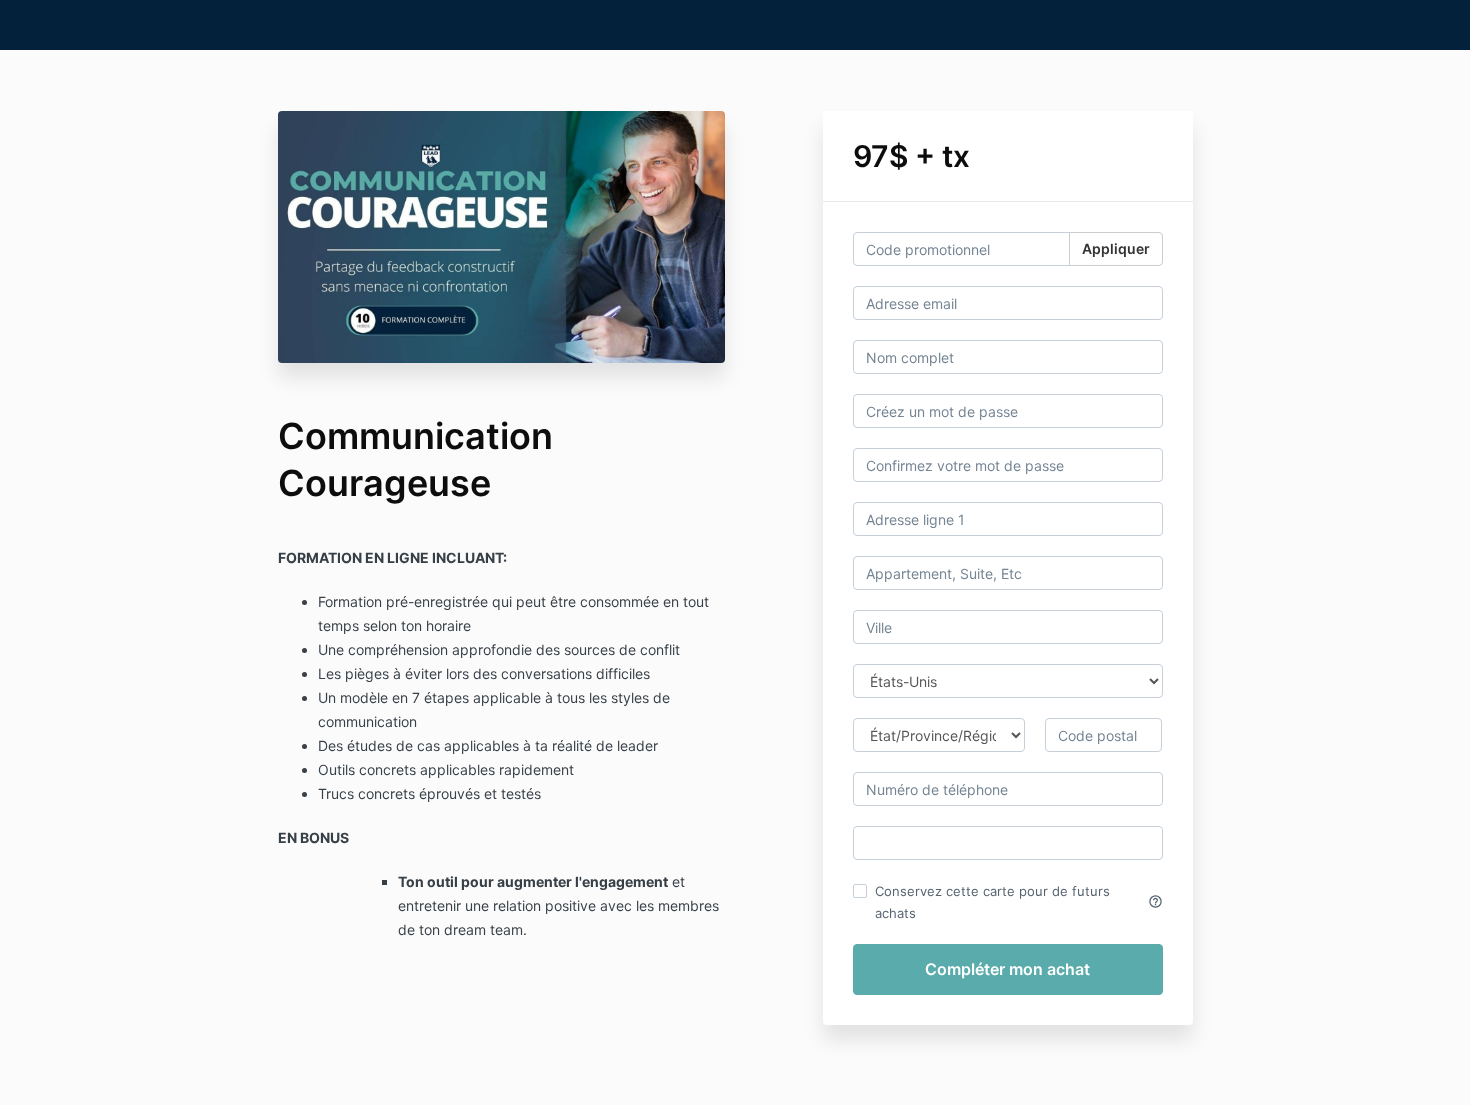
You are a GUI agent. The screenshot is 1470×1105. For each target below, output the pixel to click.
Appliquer (1116, 248)
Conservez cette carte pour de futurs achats (1019, 902)
